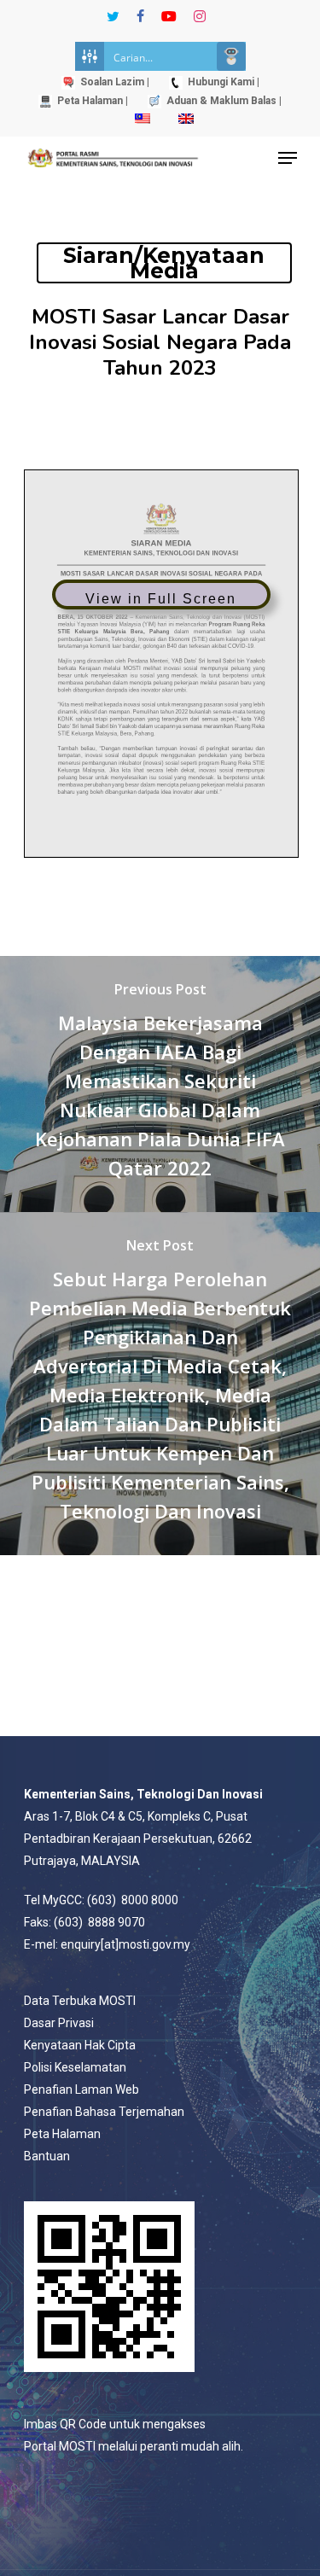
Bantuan (47, 2156)
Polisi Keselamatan (75, 2067)
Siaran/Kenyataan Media (164, 263)
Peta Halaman (62, 2134)
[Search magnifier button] (231, 56)
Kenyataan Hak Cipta (80, 2045)
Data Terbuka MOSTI (80, 2001)
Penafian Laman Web (81, 2089)
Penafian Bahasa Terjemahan (104, 2112)
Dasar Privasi (59, 2023)
